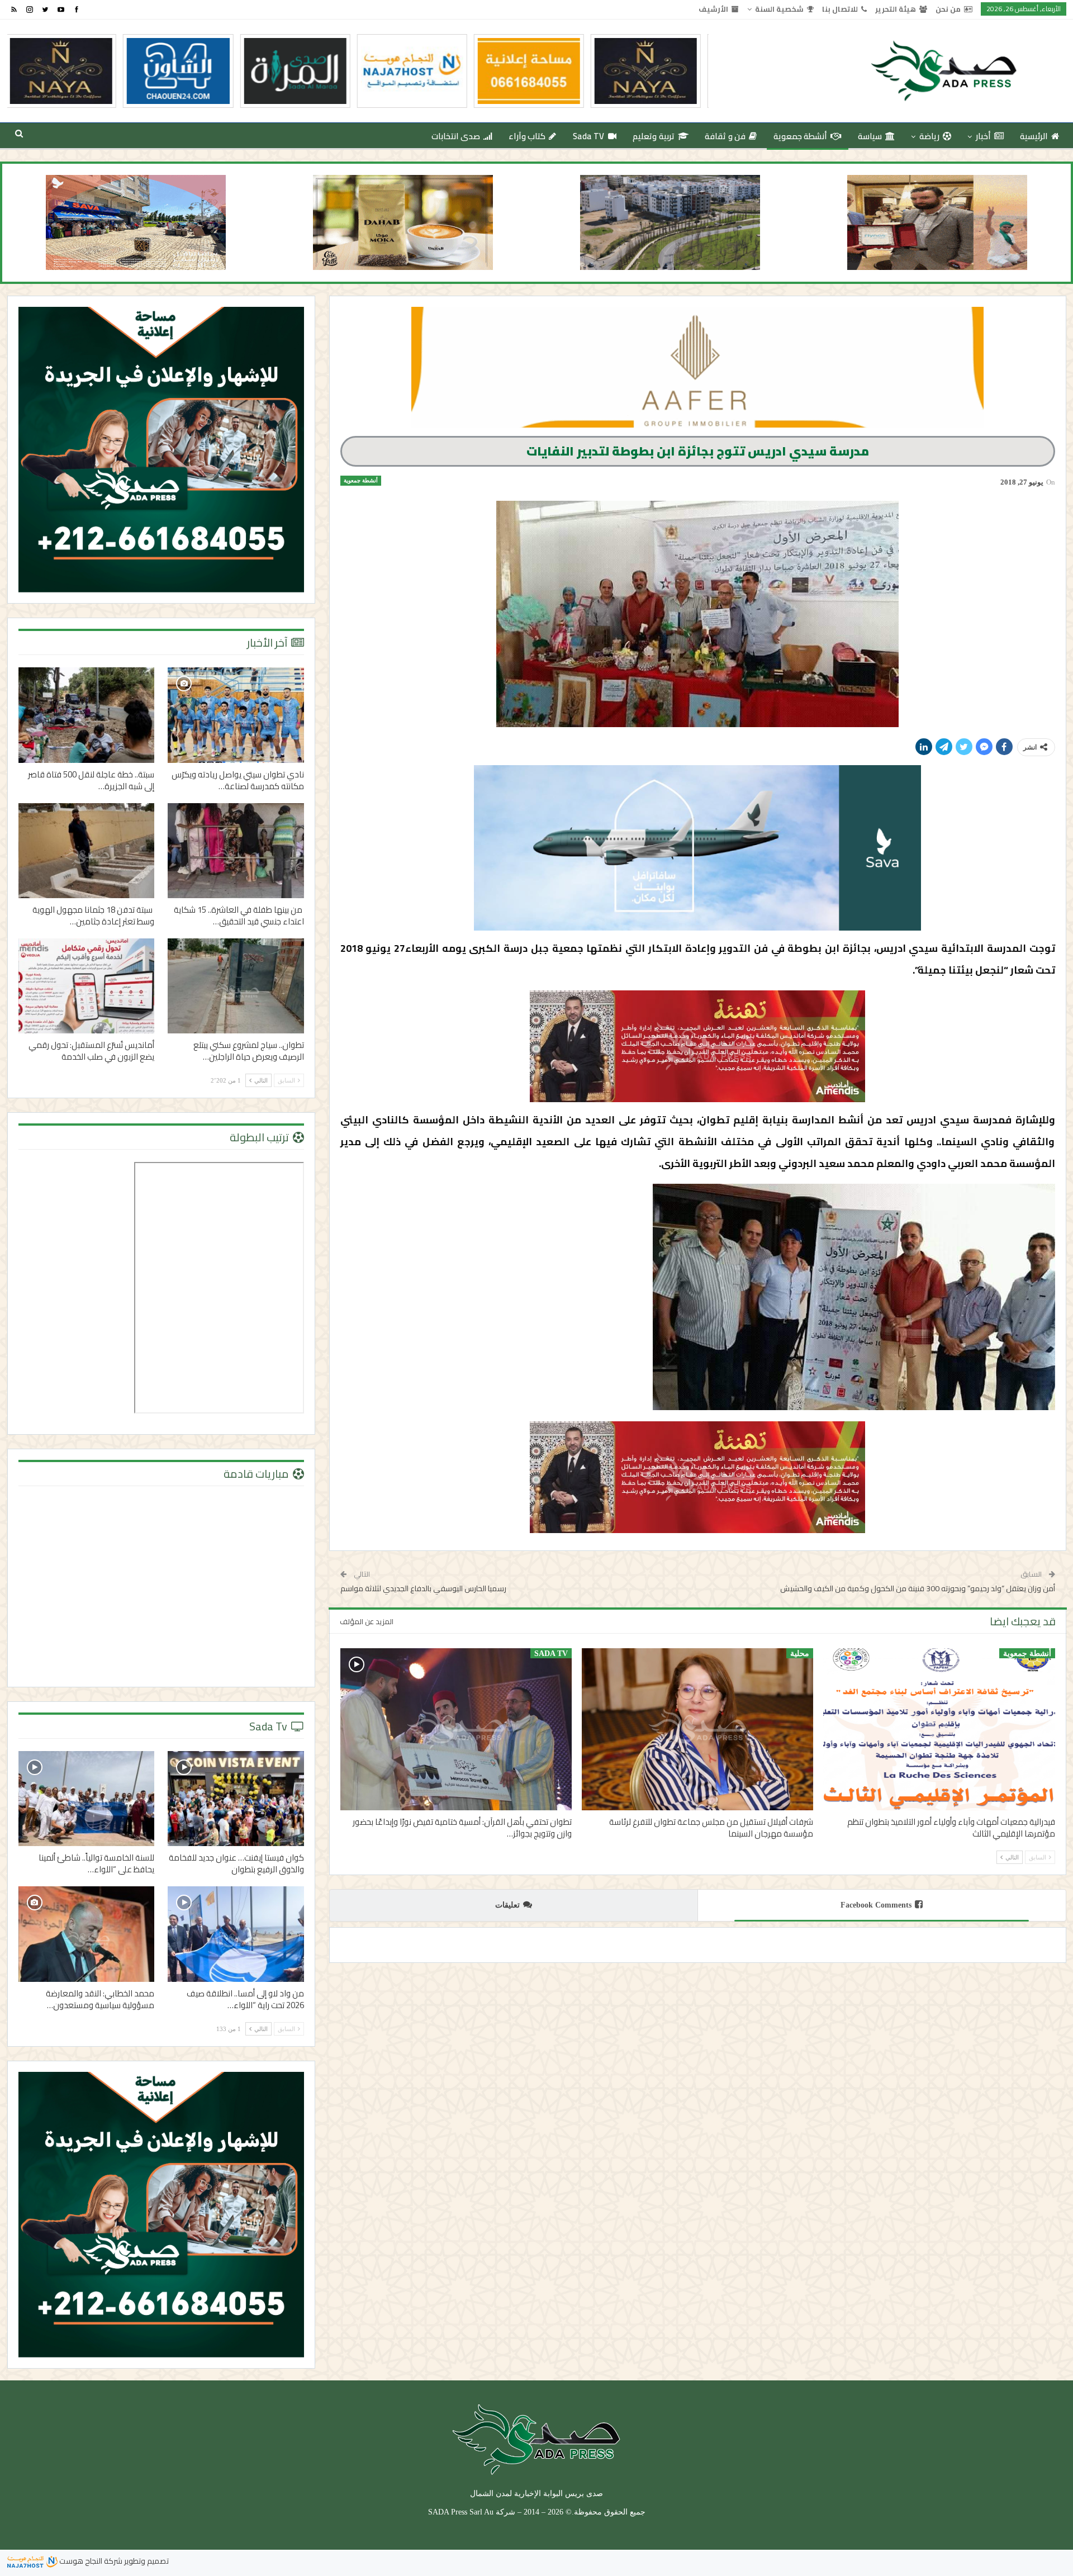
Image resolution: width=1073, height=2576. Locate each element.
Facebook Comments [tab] (876, 1905)
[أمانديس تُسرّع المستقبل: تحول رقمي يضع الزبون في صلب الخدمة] (87, 986)
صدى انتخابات (456, 136)
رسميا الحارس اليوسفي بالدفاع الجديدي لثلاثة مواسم (423, 1588)
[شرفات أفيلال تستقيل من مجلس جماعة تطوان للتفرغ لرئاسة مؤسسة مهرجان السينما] (697, 1729)
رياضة (929, 136)
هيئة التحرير (896, 9)
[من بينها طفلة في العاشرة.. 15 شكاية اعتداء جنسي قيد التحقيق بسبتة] (236, 851)
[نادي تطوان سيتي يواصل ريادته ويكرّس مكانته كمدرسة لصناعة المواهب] (236, 715)
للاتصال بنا (840, 9)
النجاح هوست (80, 2561)
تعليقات (507, 1905)
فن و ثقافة (725, 136)
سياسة (870, 136)
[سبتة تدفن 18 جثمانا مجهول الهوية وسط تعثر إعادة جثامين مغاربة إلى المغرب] (87, 851)
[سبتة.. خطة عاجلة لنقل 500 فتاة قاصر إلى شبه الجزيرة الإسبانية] (87, 715)
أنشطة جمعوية (800, 136)
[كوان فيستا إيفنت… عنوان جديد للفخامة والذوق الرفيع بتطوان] (236, 1799)
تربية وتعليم (653, 136)
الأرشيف (713, 9)
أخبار (983, 136)
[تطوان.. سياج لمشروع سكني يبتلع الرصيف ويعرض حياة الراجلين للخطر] (236, 986)
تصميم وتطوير (146, 2561)
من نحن (948, 9)
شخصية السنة (779, 9)
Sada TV (589, 136)
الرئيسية (1034, 136)
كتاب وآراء (527, 136)
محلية (800, 1654)
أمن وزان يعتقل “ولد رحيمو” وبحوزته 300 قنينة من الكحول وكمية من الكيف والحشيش (918, 1588)
